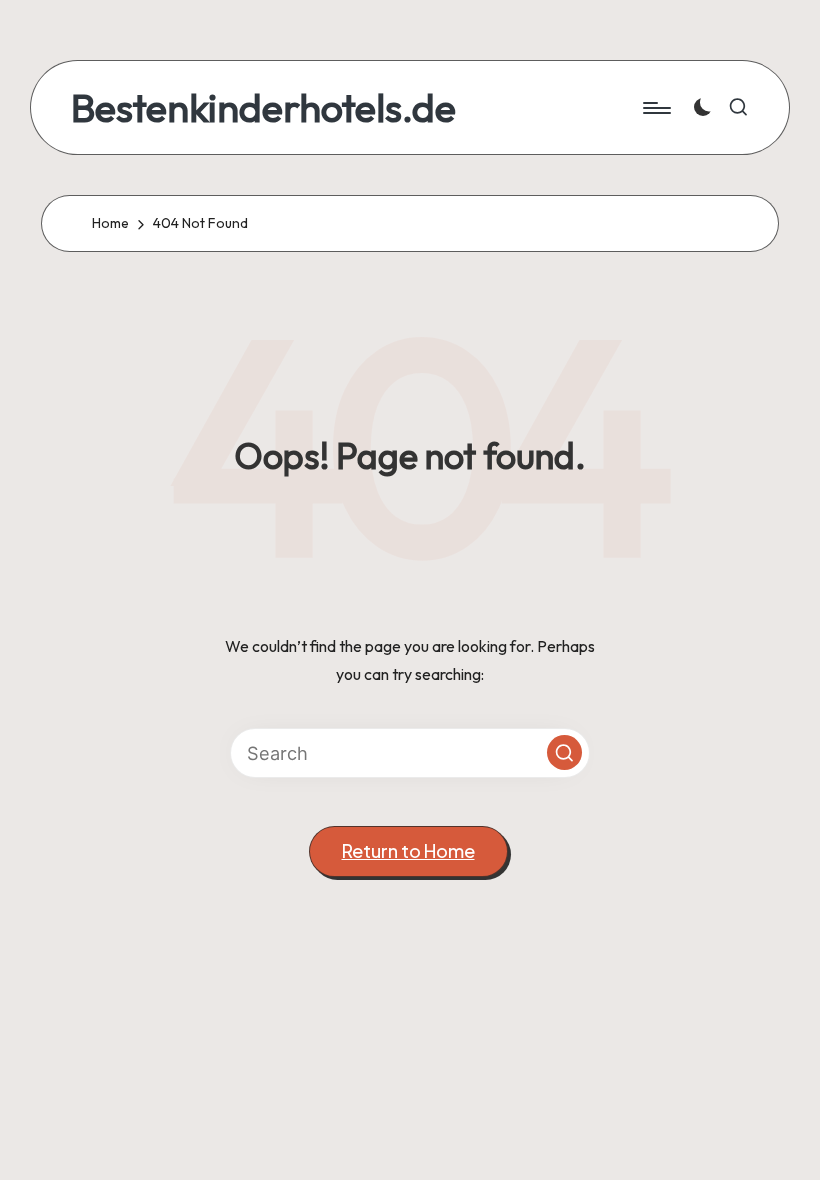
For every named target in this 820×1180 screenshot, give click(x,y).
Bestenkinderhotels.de (263, 107)
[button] (564, 752)
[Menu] (655, 108)
